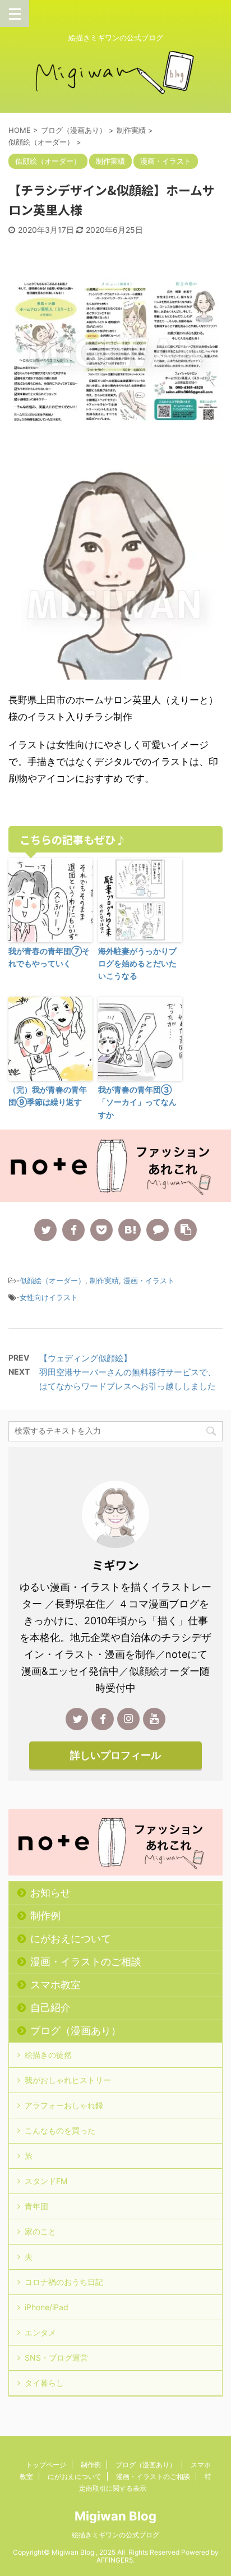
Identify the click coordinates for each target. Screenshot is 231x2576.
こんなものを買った (60, 2130)
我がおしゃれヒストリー (68, 2080)
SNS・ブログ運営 (56, 2358)
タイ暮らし (44, 2383)
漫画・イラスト (149, 1280)
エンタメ (40, 2332)
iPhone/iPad (47, 2307)
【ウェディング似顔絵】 (86, 1358)
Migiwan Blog (115, 2516)
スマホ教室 (56, 1985)
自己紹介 (50, 2008)
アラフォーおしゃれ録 (64, 2105)
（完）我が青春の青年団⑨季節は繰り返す (48, 1096)
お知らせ (50, 1893)
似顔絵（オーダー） (52, 1280)
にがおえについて (71, 1939)
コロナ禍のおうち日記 (64, 2282)
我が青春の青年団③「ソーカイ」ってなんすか (137, 1102)
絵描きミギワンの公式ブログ (115, 2535)
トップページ (46, 2465)
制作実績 (104, 1280)
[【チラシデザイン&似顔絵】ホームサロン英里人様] (130, 1230)
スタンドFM (46, 2181)
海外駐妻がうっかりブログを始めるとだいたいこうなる (137, 964)
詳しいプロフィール (115, 1755)
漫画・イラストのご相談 (86, 1962)
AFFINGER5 (115, 2560)
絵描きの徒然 (48, 2055)
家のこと (40, 2231)
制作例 (45, 1916)
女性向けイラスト (49, 1297)
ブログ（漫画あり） (76, 2031)
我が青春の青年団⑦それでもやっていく (49, 957)
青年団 (36, 2206)
